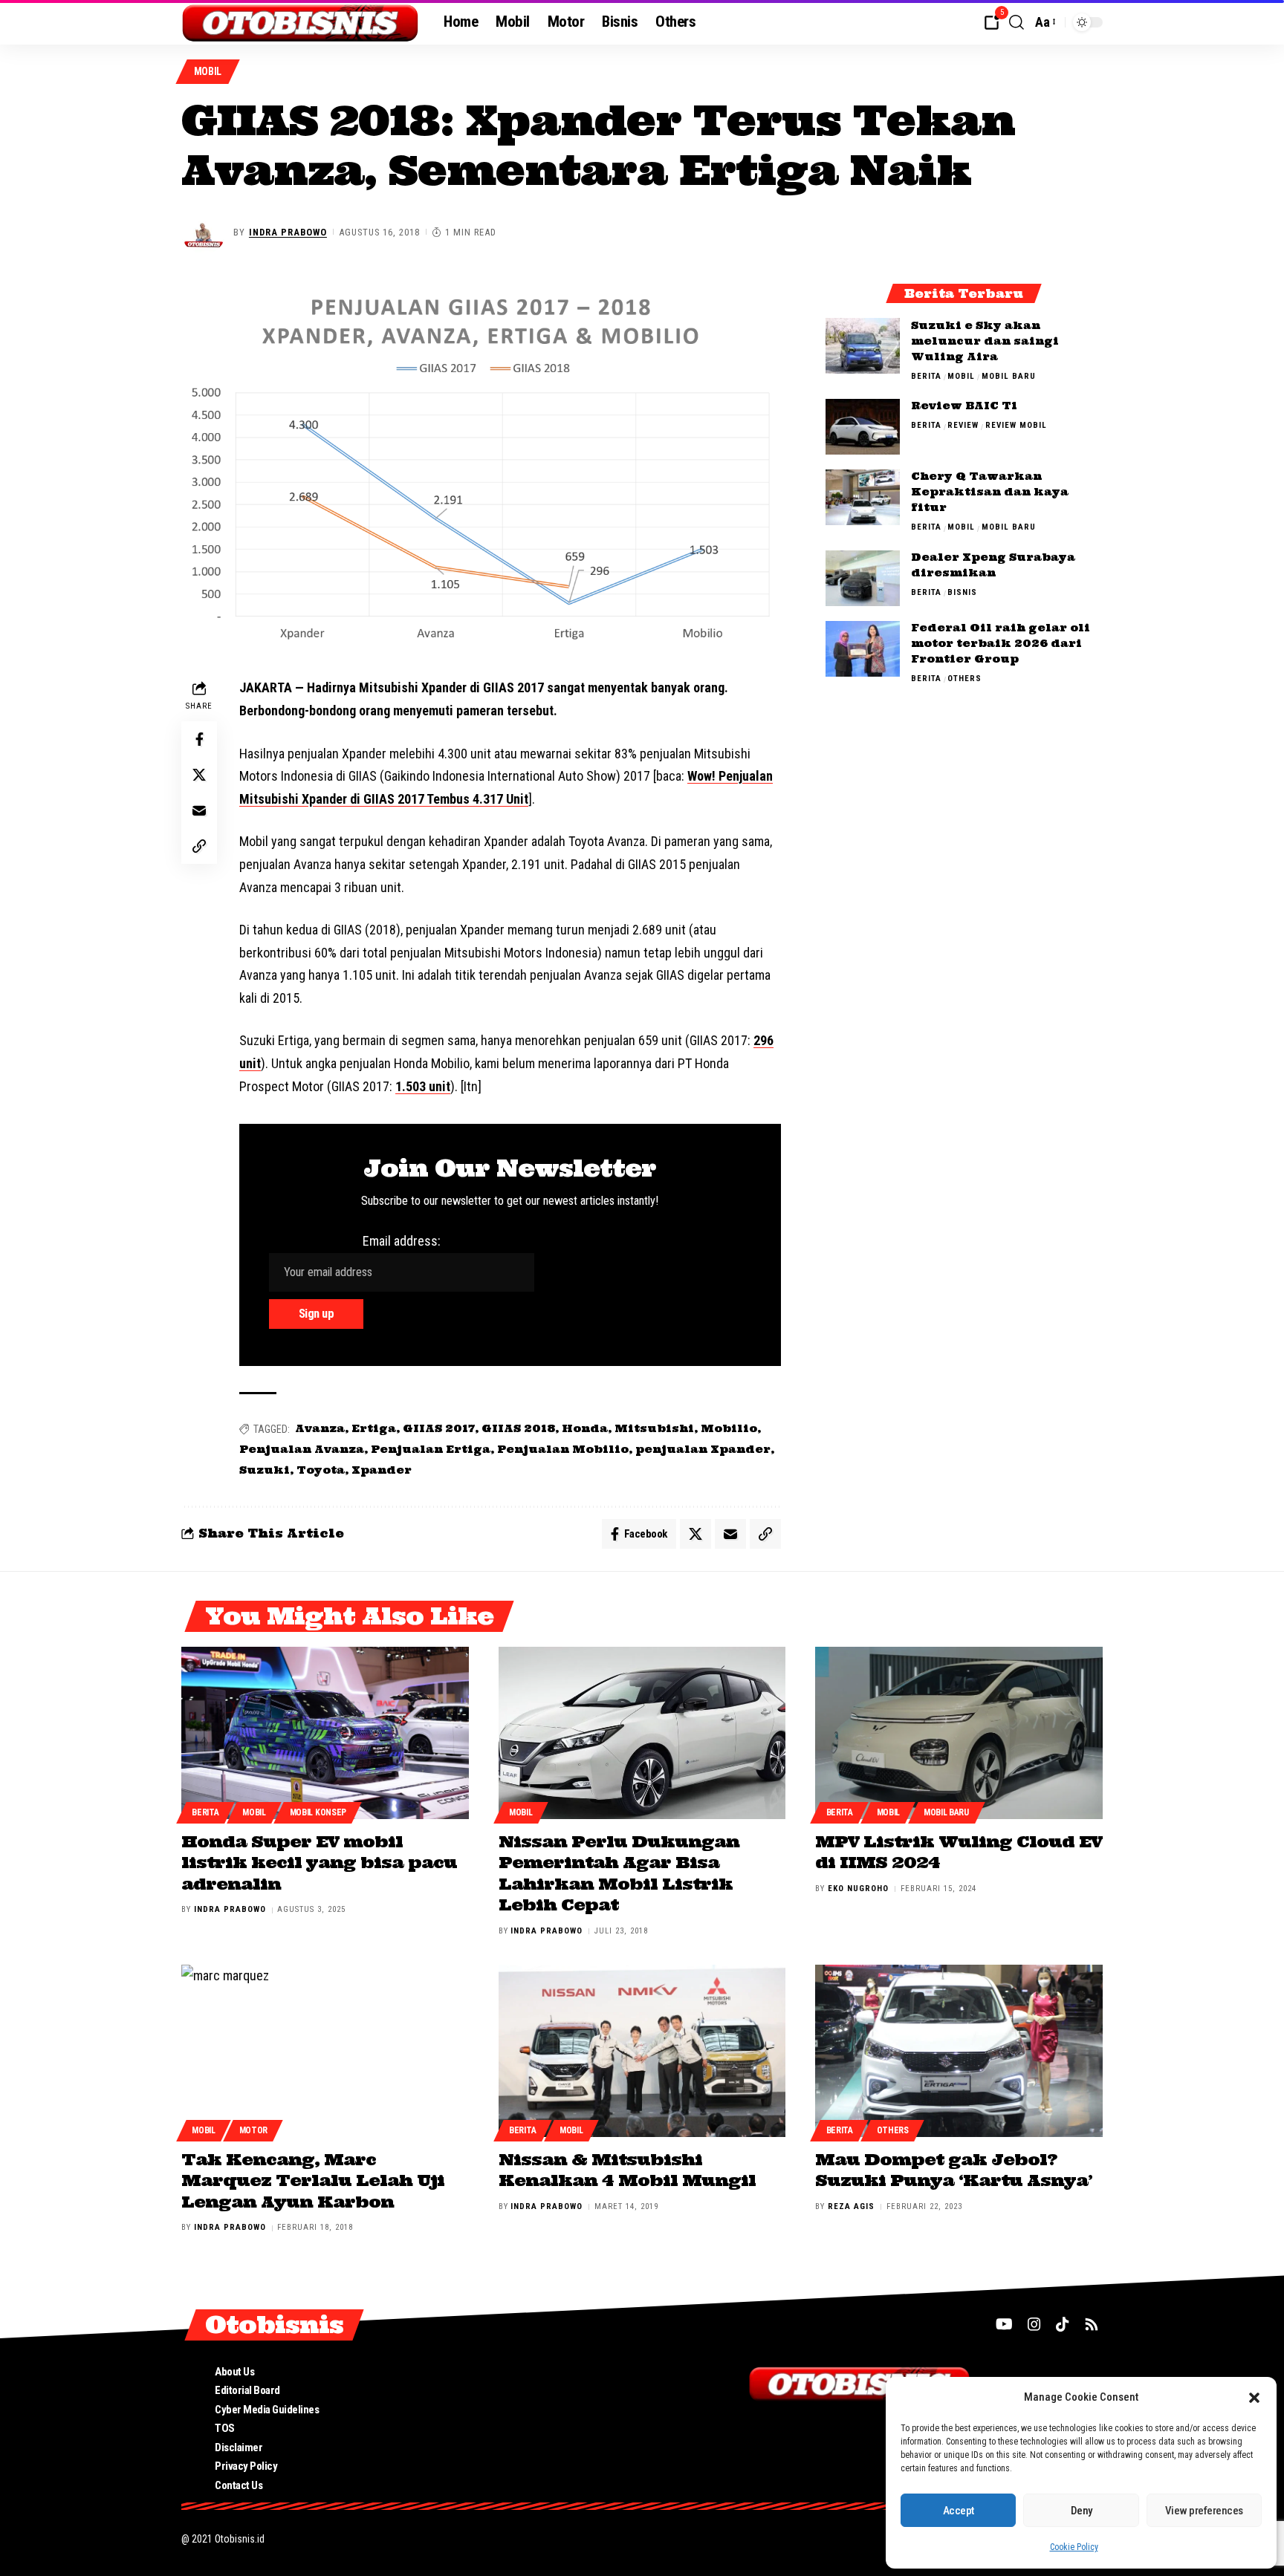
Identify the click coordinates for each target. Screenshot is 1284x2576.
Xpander (382, 1470)
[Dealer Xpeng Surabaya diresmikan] (863, 578)
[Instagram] (1034, 2324)
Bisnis (962, 593)
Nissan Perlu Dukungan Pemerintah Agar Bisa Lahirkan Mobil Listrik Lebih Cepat (619, 1873)
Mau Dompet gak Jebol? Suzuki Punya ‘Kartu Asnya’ (954, 2170)
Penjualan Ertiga (431, 1449)
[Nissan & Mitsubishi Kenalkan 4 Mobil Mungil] (642, 2051)
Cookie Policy (1074, 2547)
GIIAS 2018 (518, 1428)
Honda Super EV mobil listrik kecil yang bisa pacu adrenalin (319, 1863)
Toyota (321, 1470)
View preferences (1204, 2511)
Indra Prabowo (288, 232)
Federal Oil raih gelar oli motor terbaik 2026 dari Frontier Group (1001, 644)
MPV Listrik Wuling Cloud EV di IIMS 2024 (959, 1852)
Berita (926, 376)
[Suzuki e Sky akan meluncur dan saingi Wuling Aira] (863, 346)
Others (964, 679)
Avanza (320, 1428)
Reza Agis (851, 2206)
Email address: (402, 1241)
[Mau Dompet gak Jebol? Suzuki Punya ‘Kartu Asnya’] (959, 2051)
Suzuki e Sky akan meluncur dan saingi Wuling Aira (985, 341)
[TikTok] (1063, 2324)
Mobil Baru (1009, 376)
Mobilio (729, 1428)
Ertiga (374, 1428)
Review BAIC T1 (964, 406)
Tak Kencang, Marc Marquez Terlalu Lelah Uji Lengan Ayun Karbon (313, 2180)
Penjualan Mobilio (563, 1449)
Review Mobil (1016, 426)
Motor (254, 2130)
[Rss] (1092, 2324)
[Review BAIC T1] (863, 427)
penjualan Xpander (703, 1449)
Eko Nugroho (858, 1889)
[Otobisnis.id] (301, 22)
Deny (1082, 2511)
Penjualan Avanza (302, 1449)
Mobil (208, 71)
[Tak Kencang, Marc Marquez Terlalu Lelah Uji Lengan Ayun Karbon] (325, 2051)
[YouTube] (1004, 2324)
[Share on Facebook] (199, 739)
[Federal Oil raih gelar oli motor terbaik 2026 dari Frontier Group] (863, 649)
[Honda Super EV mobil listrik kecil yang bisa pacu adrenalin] (325, 1733)
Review (963, 426)
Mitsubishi (654, 1428)
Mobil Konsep (318, 1812)
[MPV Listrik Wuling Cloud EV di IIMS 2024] (959, 1733)
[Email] (199, 810)
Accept (959, 2511)
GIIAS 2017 (439, 1428)
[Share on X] (199, 775)
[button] (1254, 2398)
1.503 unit (423, 1086)
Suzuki (265, 1470)
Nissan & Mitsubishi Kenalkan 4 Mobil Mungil (627, 2170)
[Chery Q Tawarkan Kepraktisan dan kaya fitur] (863, 497)
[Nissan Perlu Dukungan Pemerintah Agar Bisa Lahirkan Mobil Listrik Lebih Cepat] (642, 1733)
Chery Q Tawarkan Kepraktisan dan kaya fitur (990, 492)
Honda (585, 1428)
